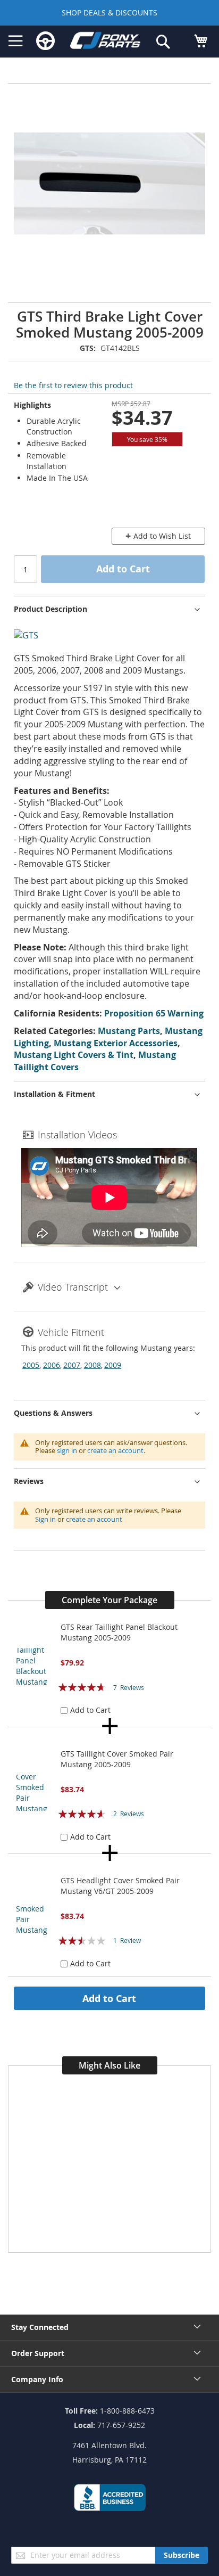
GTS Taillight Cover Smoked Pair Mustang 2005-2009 (117, 1759)
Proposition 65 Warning (154, 1013)
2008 (92, 1365)
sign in (67, 1450)
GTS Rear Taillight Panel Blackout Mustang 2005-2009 (119, 1632)
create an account (115, 1450)
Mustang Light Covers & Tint (74, 1055)
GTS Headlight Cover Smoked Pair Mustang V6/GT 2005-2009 (120, 1886)
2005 (31, 1365)
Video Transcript (73, 1287)
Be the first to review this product (73, 385)
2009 (113, 1365)
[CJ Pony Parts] (105, 42)
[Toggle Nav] (16, 41)
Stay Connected (40, 2327)
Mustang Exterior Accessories (116, 1043)
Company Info (37, 2379)
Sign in (45, 1519)
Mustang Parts (129, 1031)
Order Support (38, 2353)
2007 (72, 1365)
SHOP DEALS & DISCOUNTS (109, 13)
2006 (52, 1365)
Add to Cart (109, 1998)
